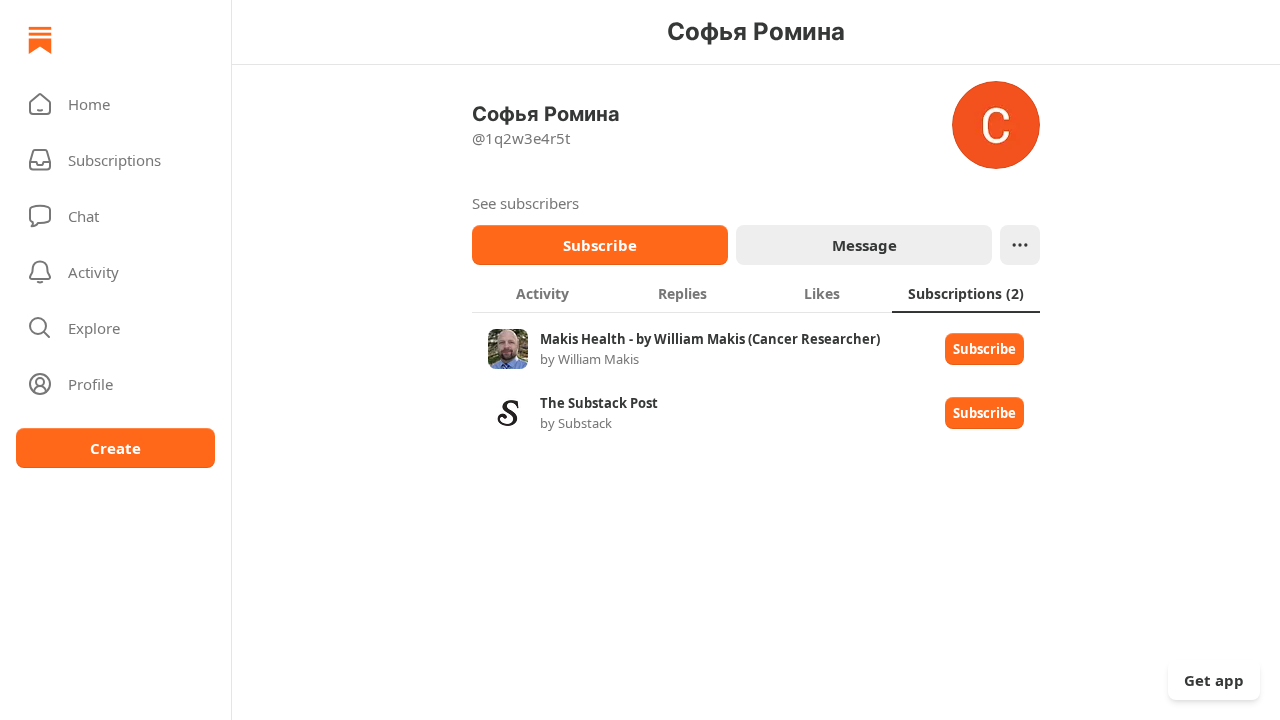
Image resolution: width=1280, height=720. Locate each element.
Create (115, 448)
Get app (1214, 680)
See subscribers (525, 203)
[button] (115, 104)
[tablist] (756, 293)
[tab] (542, 293)
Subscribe (600, 245)
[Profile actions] (1020, 245)
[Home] (40, 40)
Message (864, 245)
